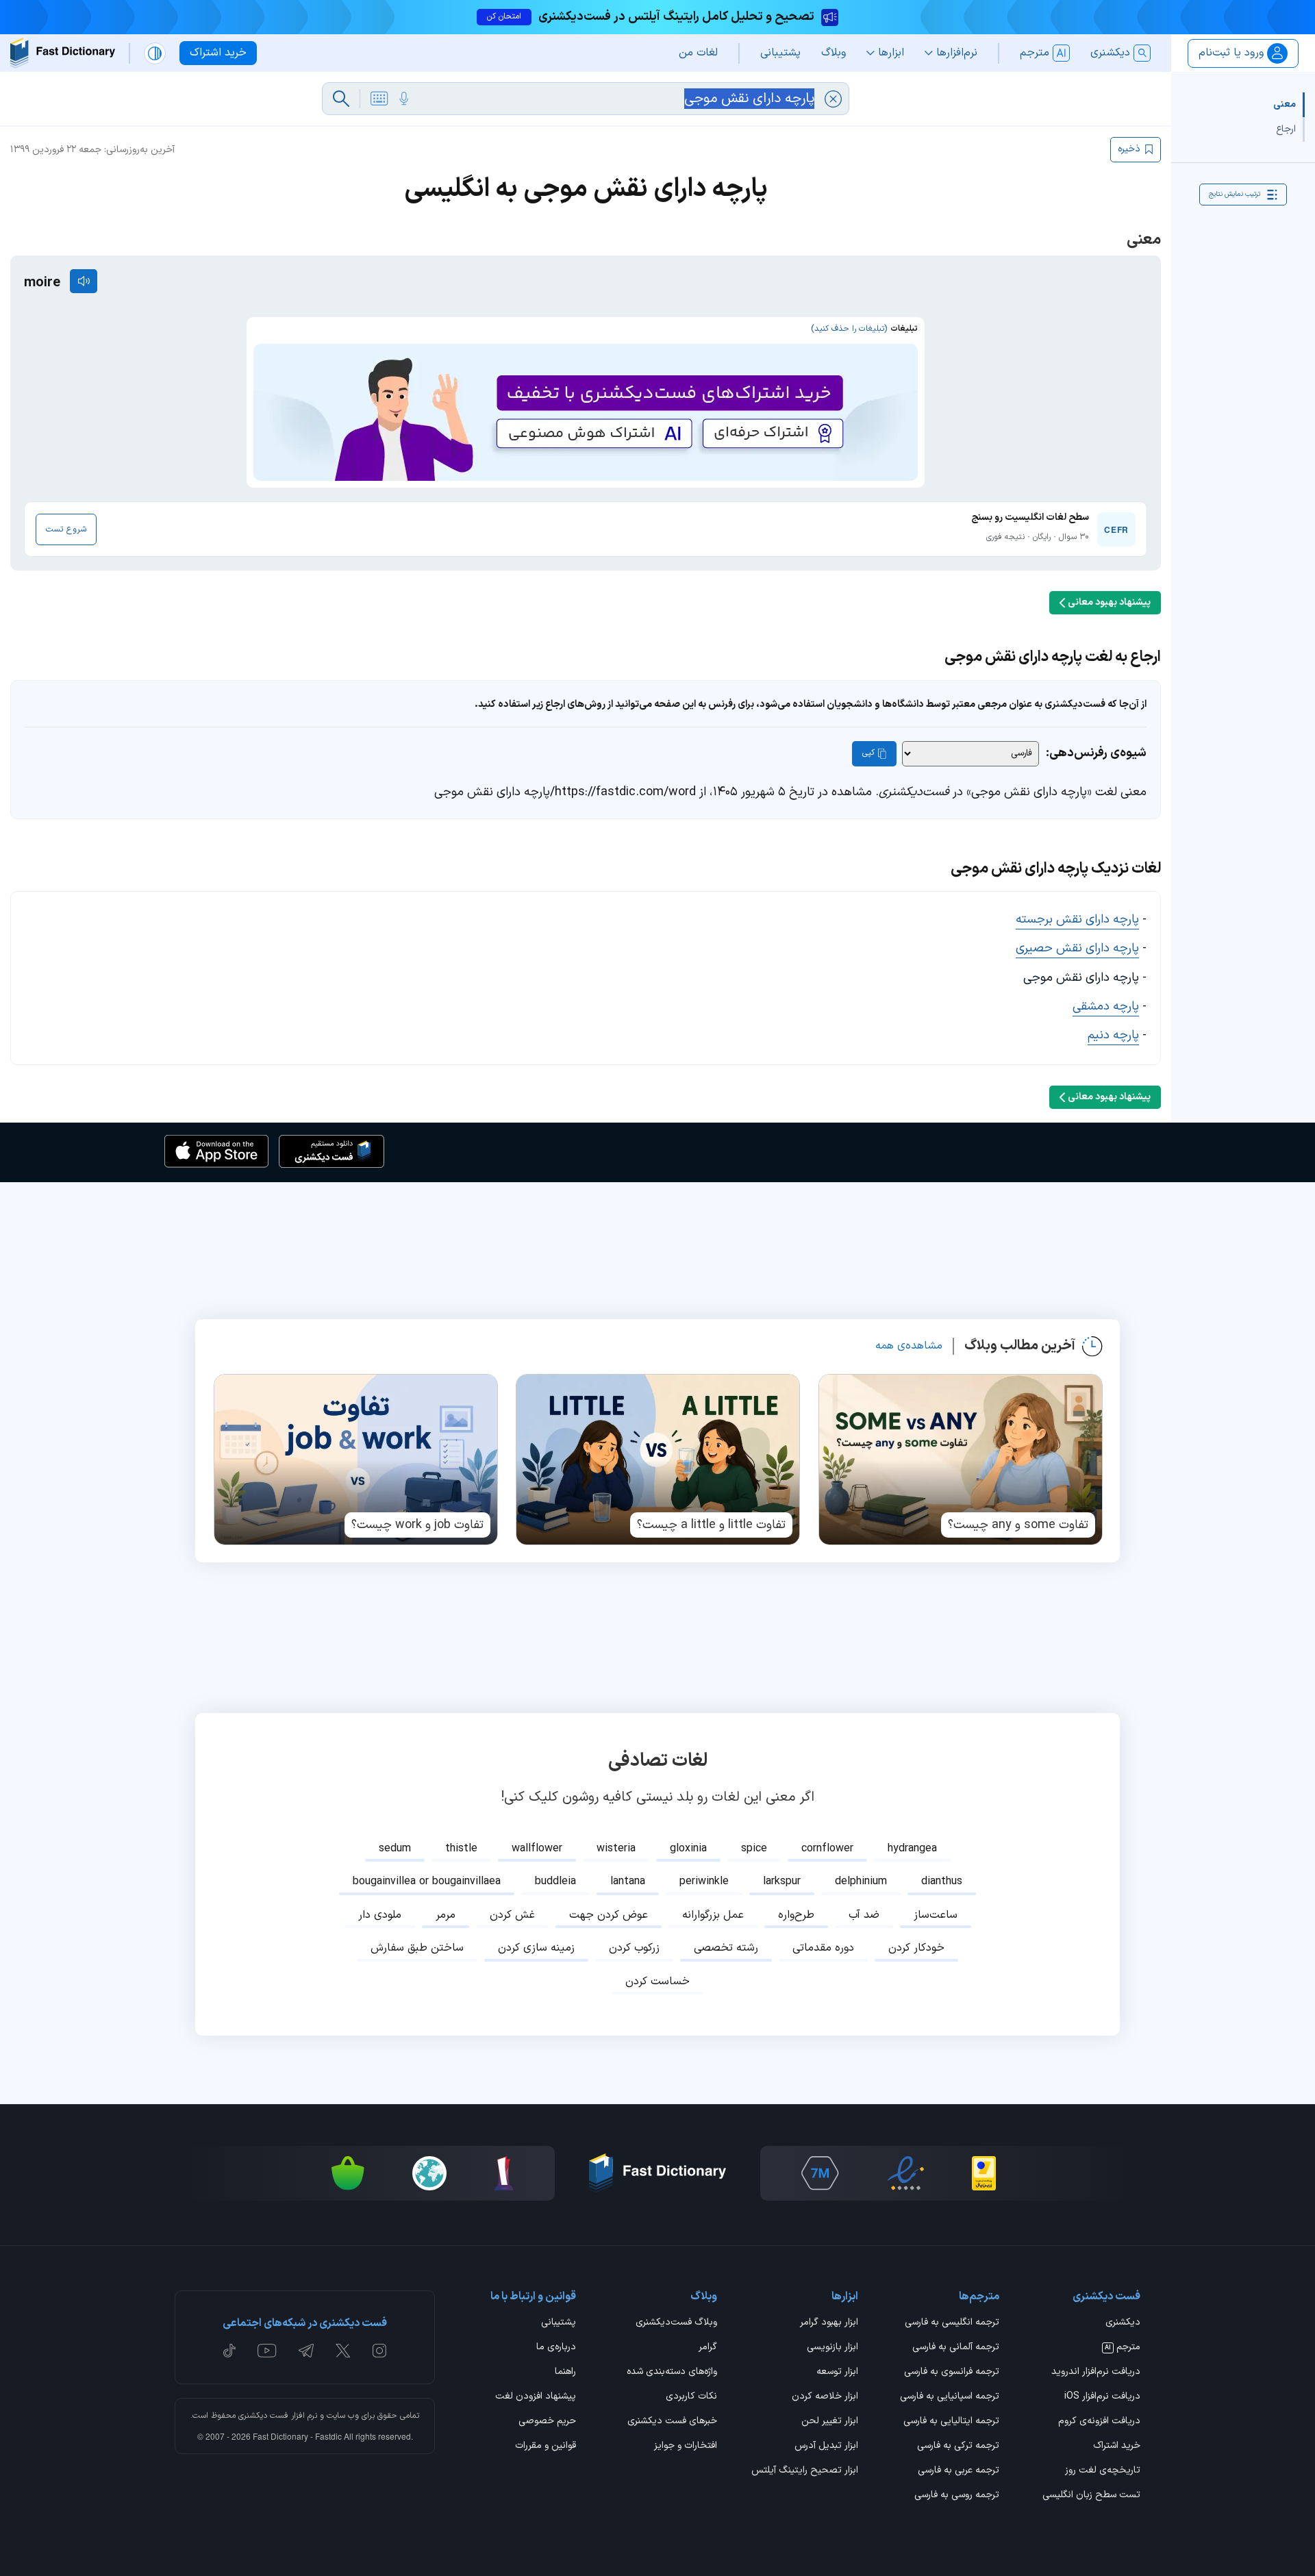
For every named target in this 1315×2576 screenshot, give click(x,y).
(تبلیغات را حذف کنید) (849, 329)
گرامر (708, 2348)
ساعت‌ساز (936, 1915)
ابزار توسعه (837, 2373)
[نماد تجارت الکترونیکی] (905, 2173)
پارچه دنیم (1113, 1035)
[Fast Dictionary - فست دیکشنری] (63, 53)
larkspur (782, 1881)
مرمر (446, 1915)
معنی (1285, 104)
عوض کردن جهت (609, 1915)
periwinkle (704, 1881)
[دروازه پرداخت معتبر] (984, 2173)
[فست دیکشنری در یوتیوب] (267, 2351)
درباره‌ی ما (556, 2348)
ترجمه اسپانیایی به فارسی (950, 2397)
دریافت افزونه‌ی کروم (1099, 2422)
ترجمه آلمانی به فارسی (956, 2348)
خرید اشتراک (1117, 2447)
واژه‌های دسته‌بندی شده (672, 2373)
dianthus (942, 1881)
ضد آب (864, 1915)
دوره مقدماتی (823, 1948)
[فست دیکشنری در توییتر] (343, 2351)
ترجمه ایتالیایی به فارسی (951, 2422)
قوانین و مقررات (546, 2447)
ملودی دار (380, 1915)
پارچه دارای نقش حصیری (1077, 948)
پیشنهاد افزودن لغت (536, 2397)
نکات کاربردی (691, 2397)
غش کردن (512, 1915)
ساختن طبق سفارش (417, 1948)
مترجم (1123, 2348)
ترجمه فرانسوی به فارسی (952, 2373)
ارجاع (1286, 129)
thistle (461, 1849)
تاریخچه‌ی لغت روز (1103, 2471)
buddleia (555, 1881)
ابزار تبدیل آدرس (826, 2447)
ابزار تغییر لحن (830, 2422)
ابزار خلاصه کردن (825, 2397)
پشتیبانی (559, 2323)
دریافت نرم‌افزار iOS (1102, 2397)
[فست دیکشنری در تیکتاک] (229, 2351)
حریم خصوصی (547, 2422)
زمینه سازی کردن (536, 1948)
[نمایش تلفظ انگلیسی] (84, 281)
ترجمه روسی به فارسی (957, 2496)
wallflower (537, 1849)
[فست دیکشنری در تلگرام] (306, 2351)
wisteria (616, 1849)
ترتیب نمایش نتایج (1235, 194)
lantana (628, 1881)
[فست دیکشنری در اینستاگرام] (379, 2351)
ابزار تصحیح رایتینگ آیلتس (805, 2471)
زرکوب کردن (634, 1948)
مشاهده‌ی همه (909, 1346)
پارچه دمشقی (1106, 1006)
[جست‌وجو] (341, 99)
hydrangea (912, 1849)
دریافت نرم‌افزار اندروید (1096, 2373)
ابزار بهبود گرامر (829, 2323)
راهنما (565, 2373)
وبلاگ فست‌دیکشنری (676, 2323)
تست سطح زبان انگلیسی (1091, 2496)
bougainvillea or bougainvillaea (427, 1881)
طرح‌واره (796, 1915)
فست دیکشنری (263, 2416)
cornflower (827, 1849)
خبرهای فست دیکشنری (672, 2422)
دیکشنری (1123, 2323)
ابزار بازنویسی (832, 2348)
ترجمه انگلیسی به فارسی (952, 2323)
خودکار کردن (916, 1948)
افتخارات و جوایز (686, 2447)
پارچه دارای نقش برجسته (1077, 920)
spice (754, 1849)
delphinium (861, 1881)
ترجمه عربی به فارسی (959, 2471)
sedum (395, 1849)
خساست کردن (657, 1981)
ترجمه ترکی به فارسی (958, 2447)
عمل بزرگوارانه (713, 1915)
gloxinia (688, 1849)
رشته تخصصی (726, 1948)
